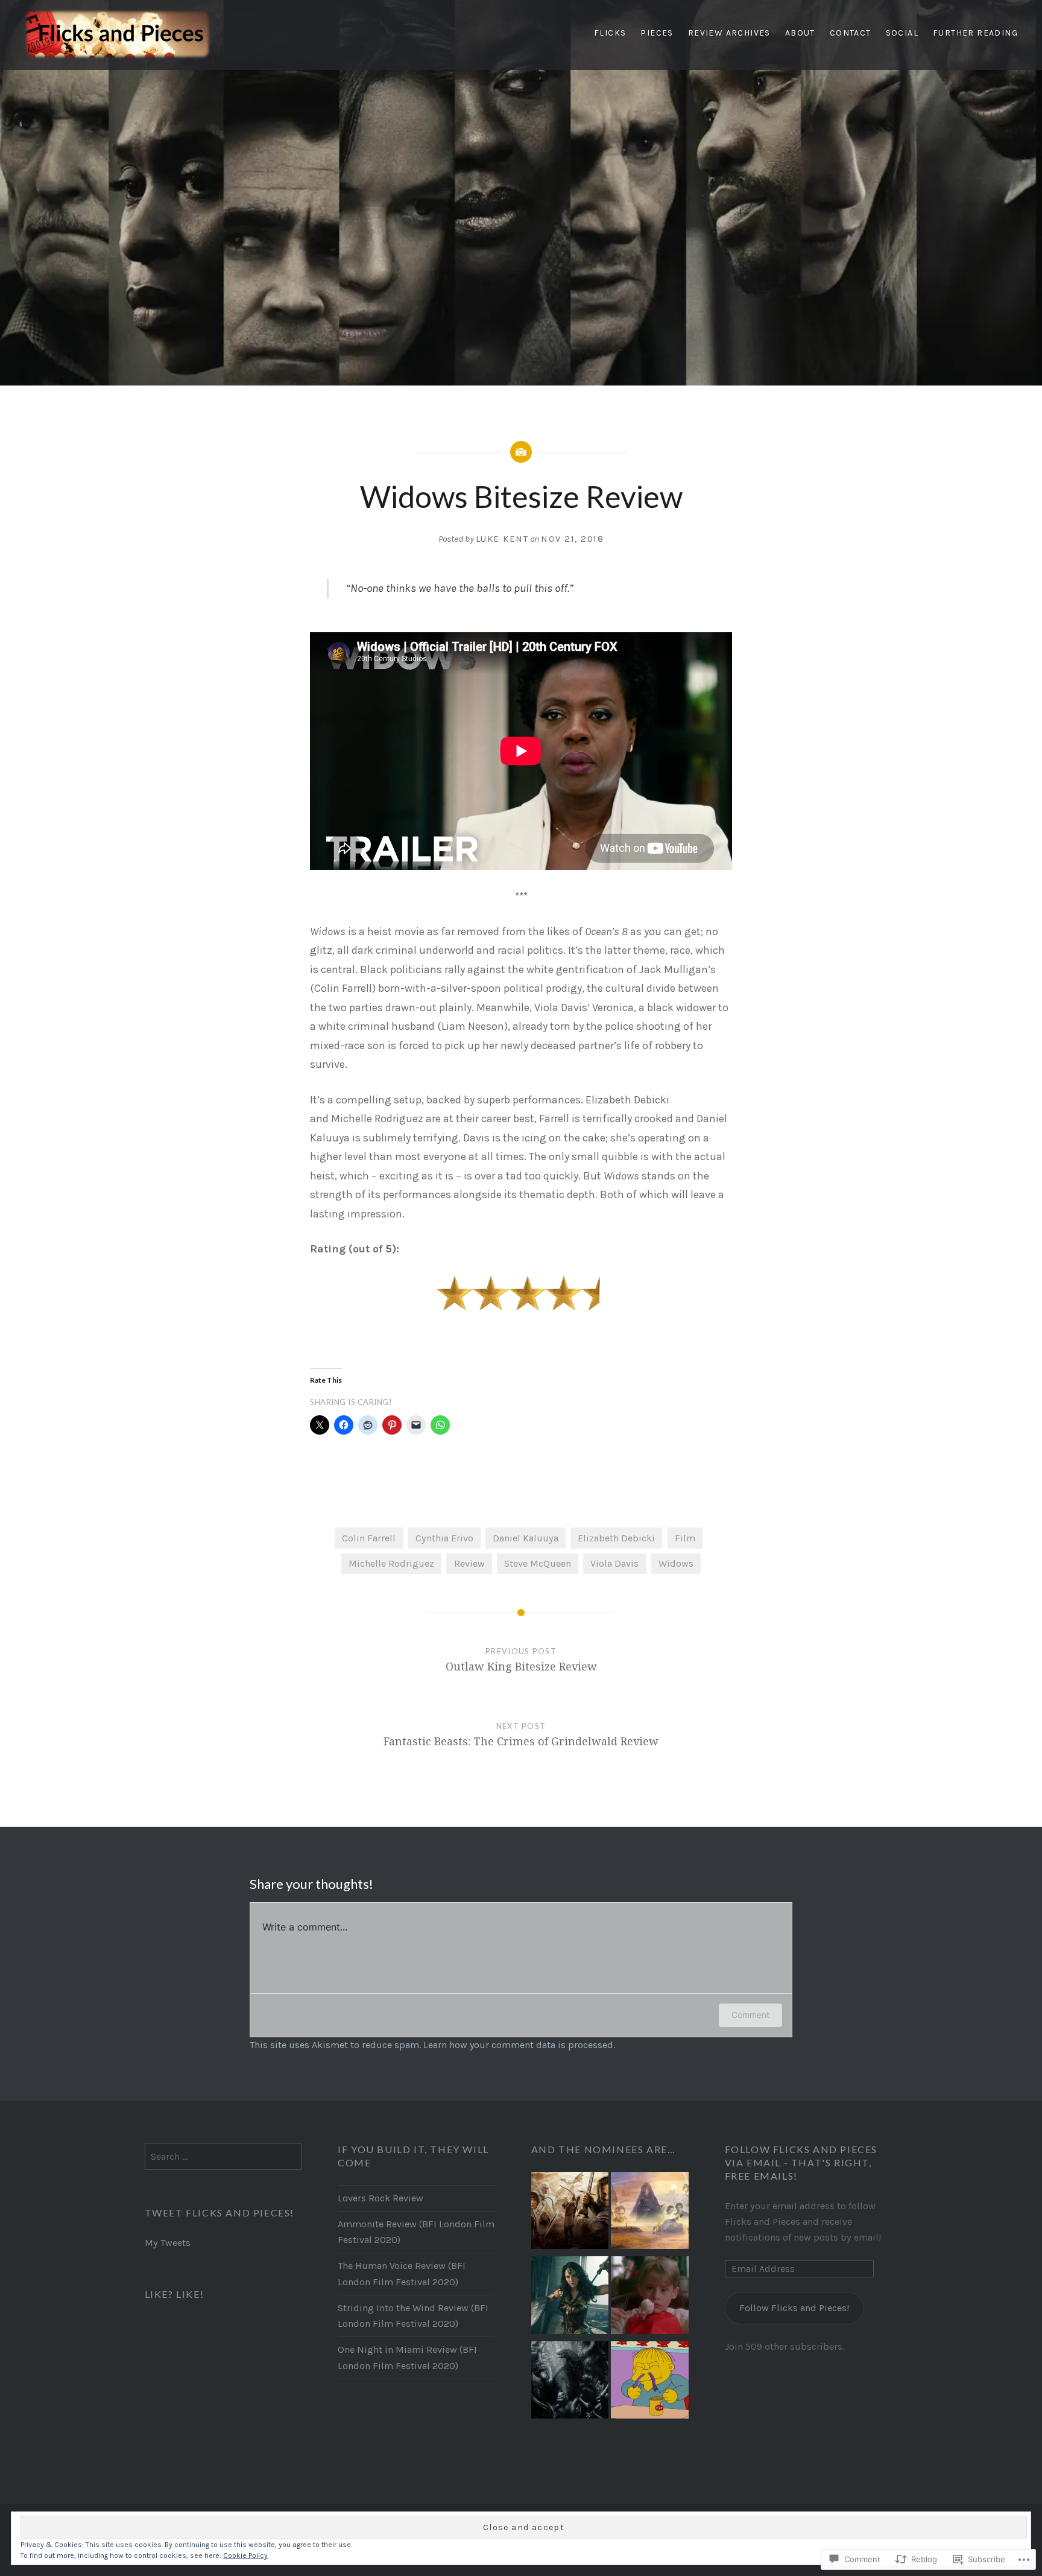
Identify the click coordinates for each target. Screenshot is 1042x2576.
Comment (750, 2015)
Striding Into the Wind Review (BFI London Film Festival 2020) (413, 2316)
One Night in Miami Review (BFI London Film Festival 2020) (407, 2357)
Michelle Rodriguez (391, 1563)
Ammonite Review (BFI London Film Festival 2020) (416, 2232)
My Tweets (168, 2243)
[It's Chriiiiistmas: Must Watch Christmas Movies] (649, 2298)
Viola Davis (614, 1563)
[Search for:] (223, 2156)
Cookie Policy (245, 2555)
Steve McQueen (538, 1563)
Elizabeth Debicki (616, 1538)
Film (685, 1538)
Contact (851, 33)
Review (469, 1563)
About (800, 33)
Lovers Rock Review (380, 2198)
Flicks (610, 33)
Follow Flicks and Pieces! (794, 2308)
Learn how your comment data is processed (518, 2045)
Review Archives (729, 33)
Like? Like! (175, 2294)
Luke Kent (502, 539)
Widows (676, 1563)
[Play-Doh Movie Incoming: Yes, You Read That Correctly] (649, 2383)
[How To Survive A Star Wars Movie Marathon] (649, 2213)
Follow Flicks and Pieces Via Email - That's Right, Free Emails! (801, 2162)
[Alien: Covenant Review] (570, 2383)
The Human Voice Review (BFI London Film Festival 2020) (402, 2273)
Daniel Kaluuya (526, 1538)
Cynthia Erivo (444, 1538)
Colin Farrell (369, 1538)
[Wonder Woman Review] (570, 2298)
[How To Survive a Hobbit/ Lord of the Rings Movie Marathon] (570, 2213)
